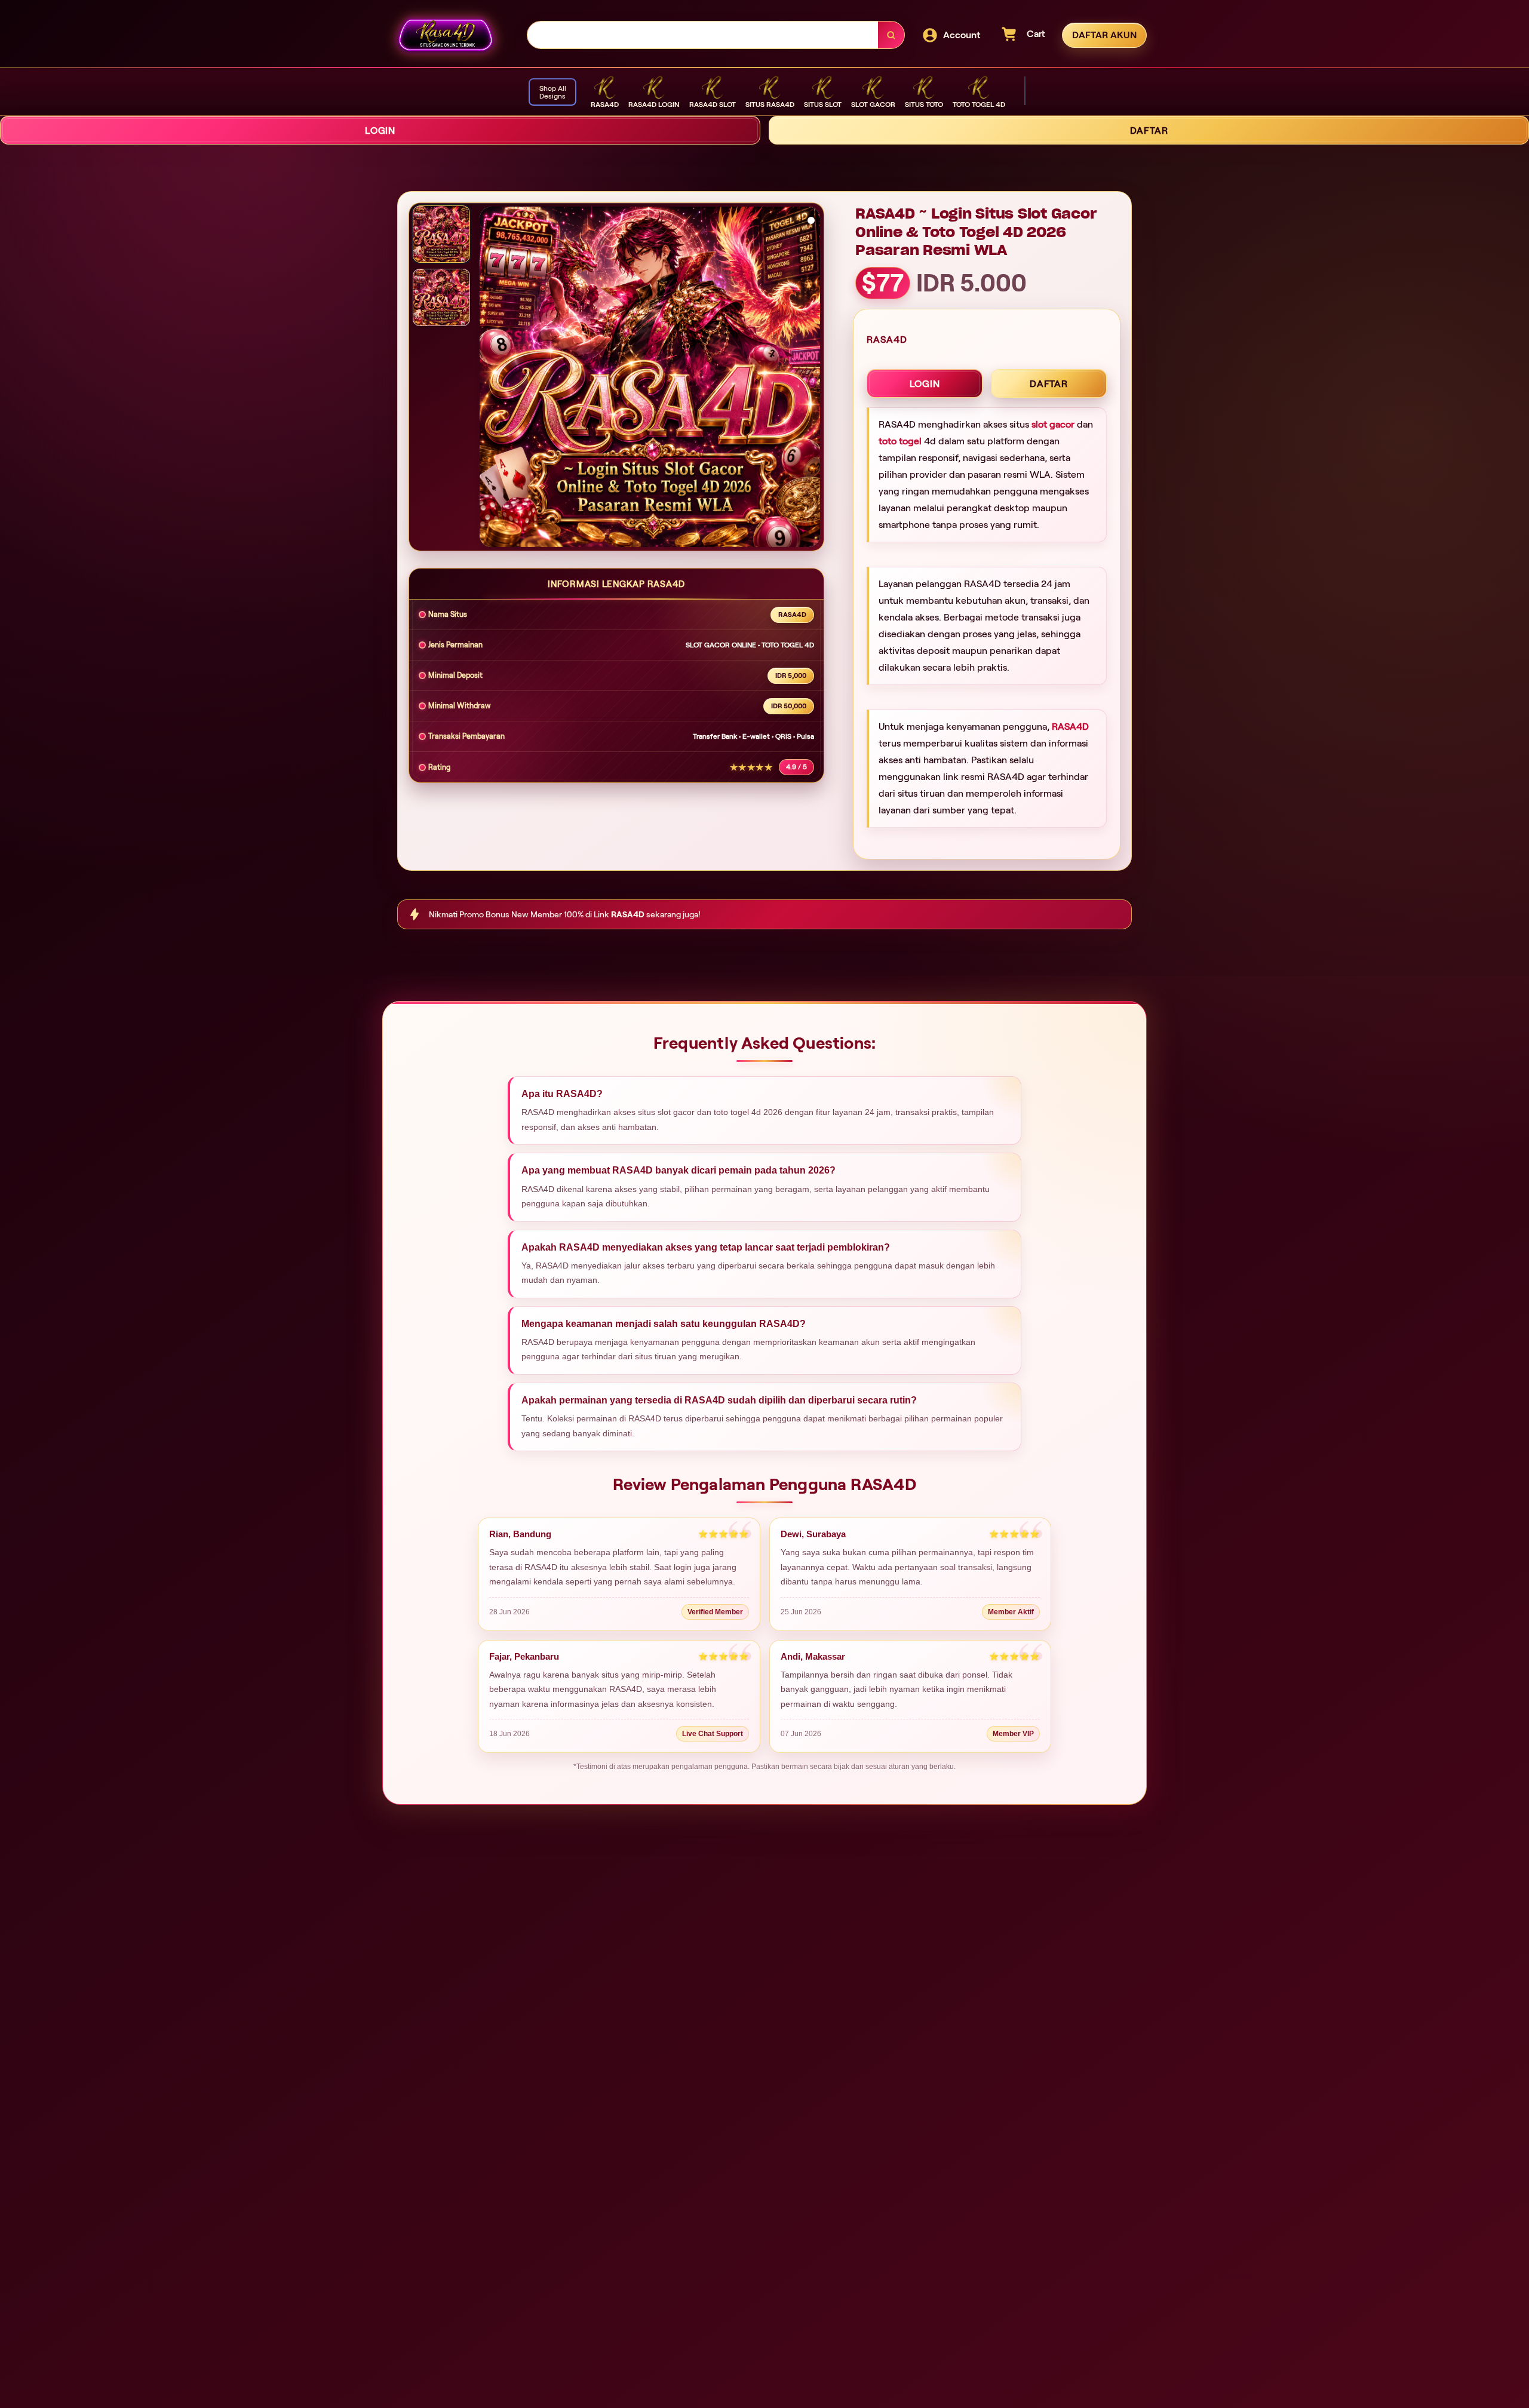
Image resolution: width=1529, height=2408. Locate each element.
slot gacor (1053, 424)
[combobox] (703, 35)
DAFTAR (1149, 130)
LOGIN (380, 130)
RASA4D (1070, 727)
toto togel (900, 441)
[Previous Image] (489, 379)
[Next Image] (810, 379)
